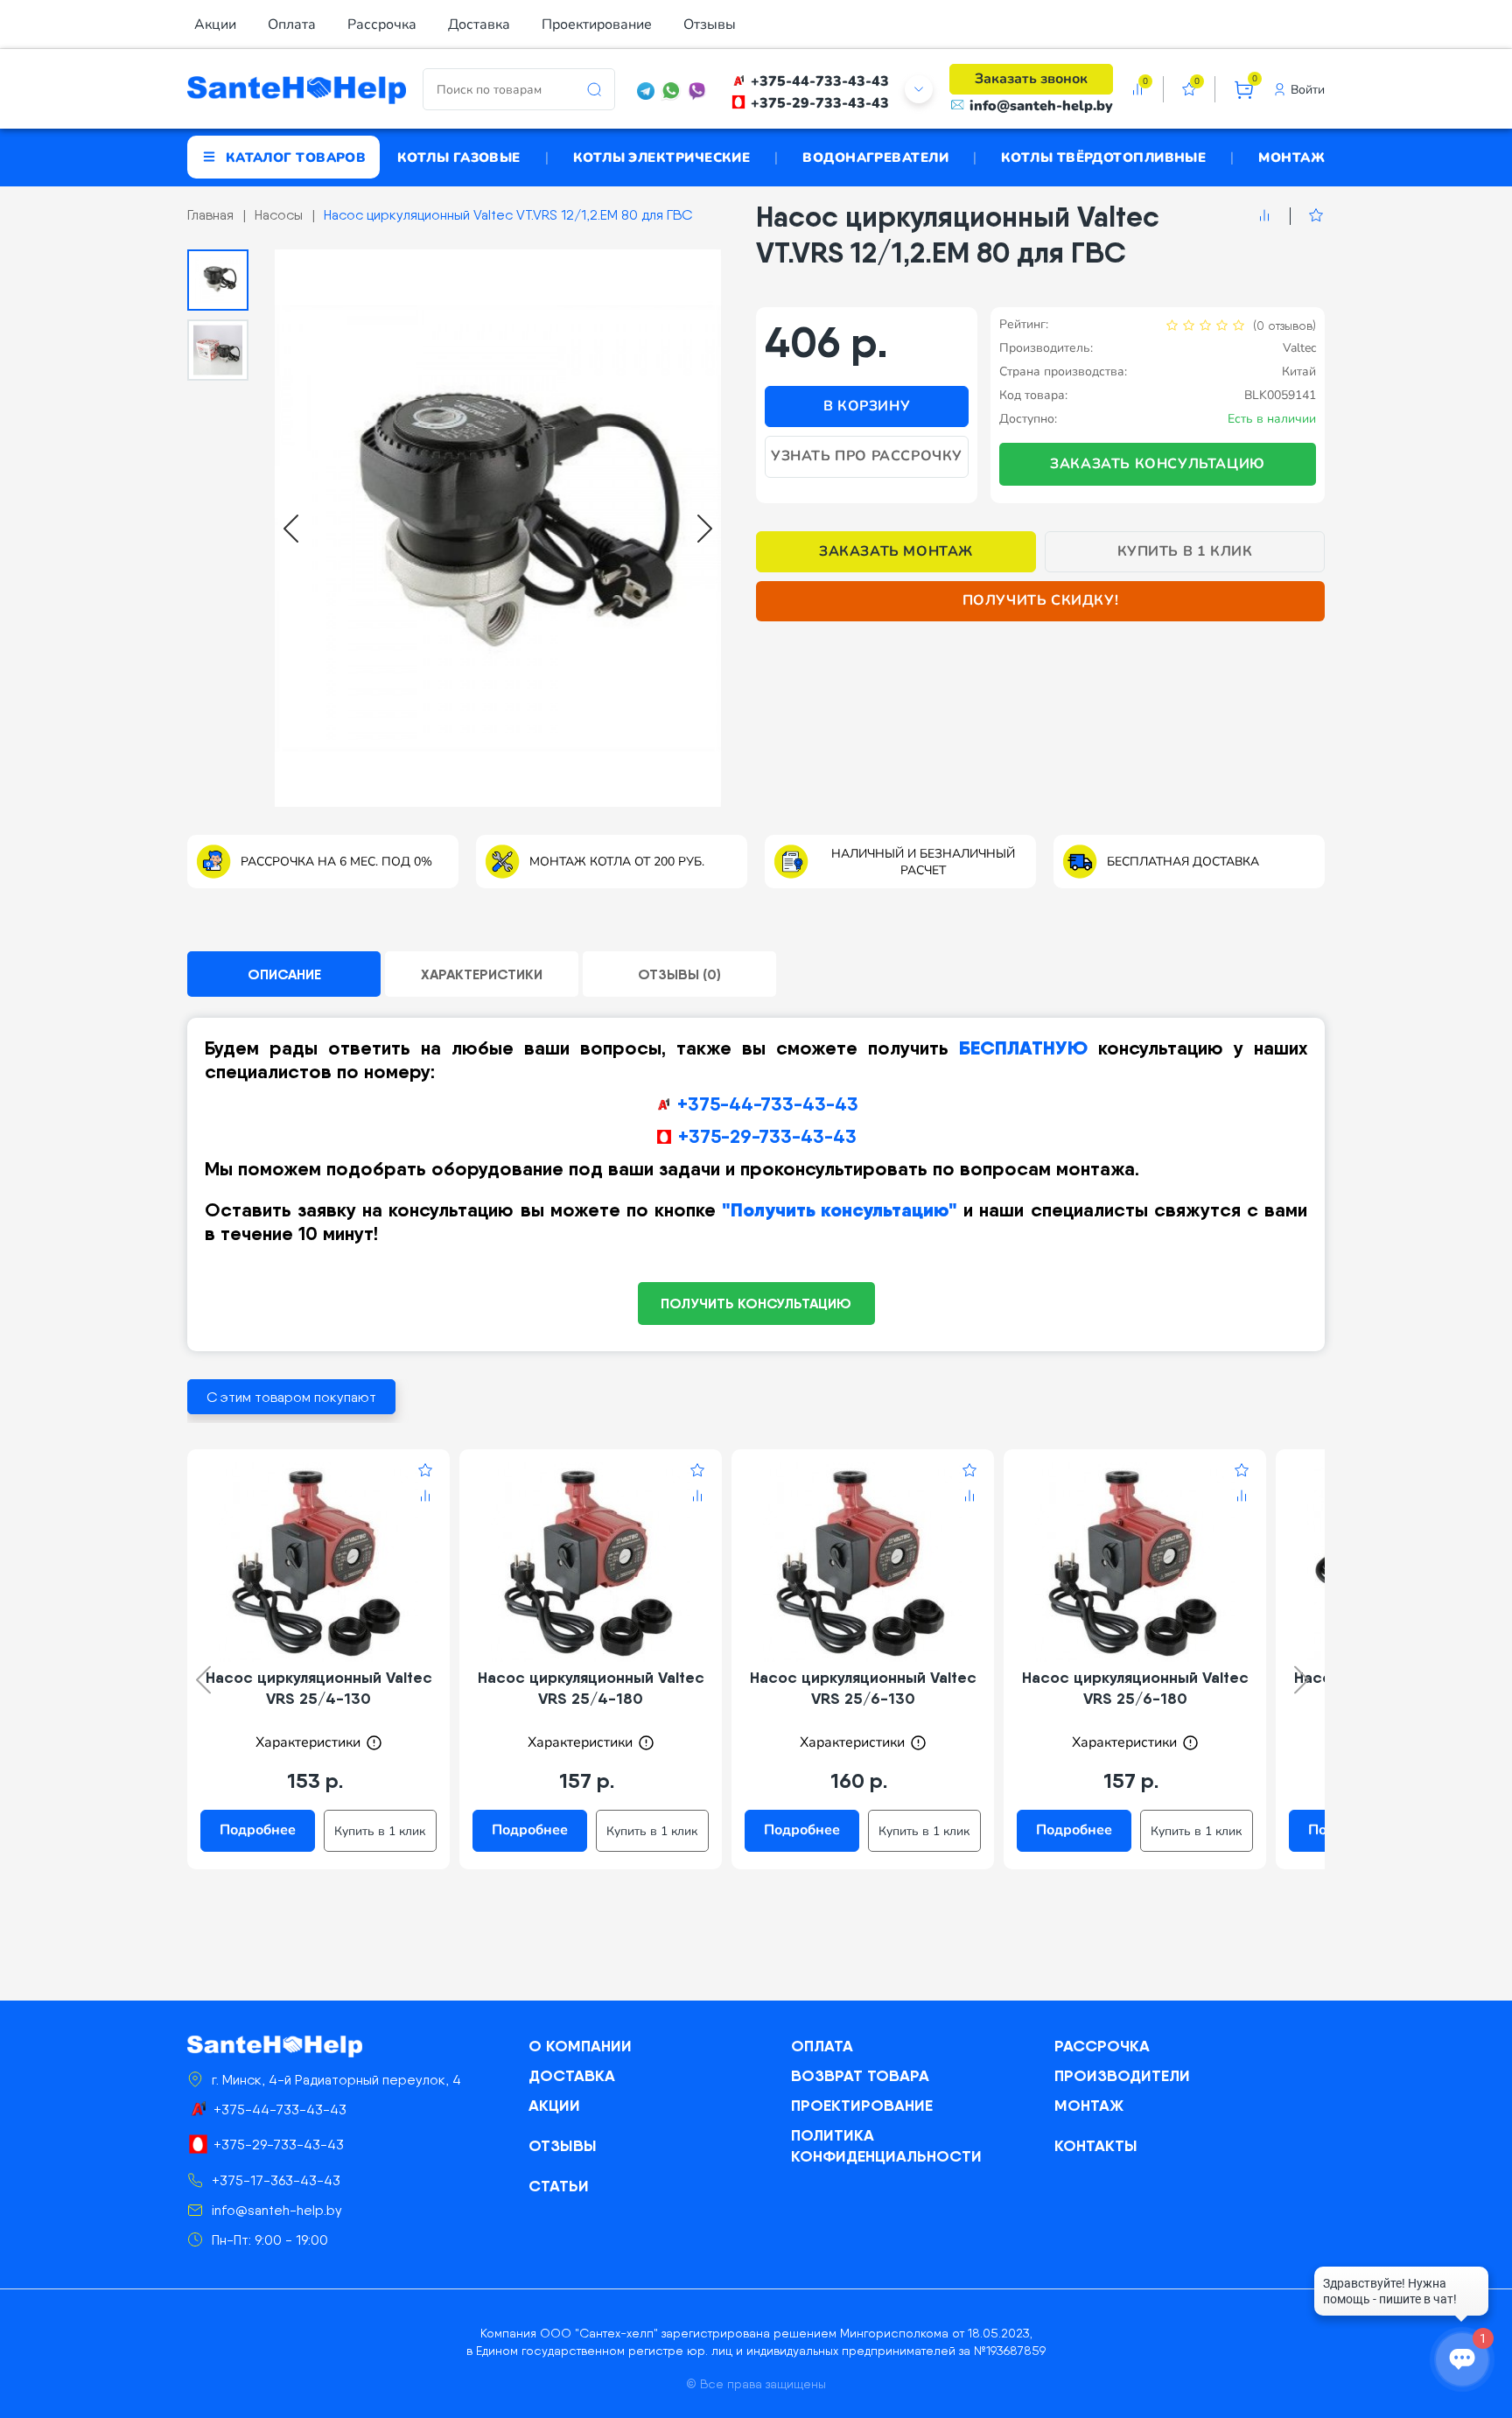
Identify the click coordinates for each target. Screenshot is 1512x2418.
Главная (210, 215)
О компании (580, 2046)
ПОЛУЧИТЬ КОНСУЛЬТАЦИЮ (756, 1303)
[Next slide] (705, 529)
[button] (218, 280)
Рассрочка (382, 25)
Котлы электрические (662, 157)
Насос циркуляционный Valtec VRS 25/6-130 (863, 1688)
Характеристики (482, 974)
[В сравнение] (1264, 216)
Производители (1122, 2075)
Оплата (292, 25)
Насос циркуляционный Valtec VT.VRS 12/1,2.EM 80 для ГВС (508, 215)
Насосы (279, 215)
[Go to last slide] (291, 529)
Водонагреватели (875, 157)
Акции (215, 25)
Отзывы (710, 25)
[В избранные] (1307, 216)
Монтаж (1291, 157)
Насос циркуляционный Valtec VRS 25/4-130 (319, 1688)
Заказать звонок (1031, 79)
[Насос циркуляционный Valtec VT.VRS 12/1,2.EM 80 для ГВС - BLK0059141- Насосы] (498, 529)
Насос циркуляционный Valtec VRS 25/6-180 (1135, 1688)
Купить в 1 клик (1185, 551)
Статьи (559, 2186)
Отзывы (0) (679, 974)
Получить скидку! (1041, 600)
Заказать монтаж (896, 551)
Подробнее (258, 1830)
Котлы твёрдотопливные (1103, 157)
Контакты (1096, 2145)
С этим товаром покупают (291, 1397)
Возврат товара (860, 2075)
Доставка (479, 25)
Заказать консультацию (1158, 464)
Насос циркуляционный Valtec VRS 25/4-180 (591, 1688)
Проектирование (597, 25)
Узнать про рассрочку (867, 456)
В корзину (867, 406)
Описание (284, 974)
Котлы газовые (459, 157)
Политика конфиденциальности (886, 2145)
